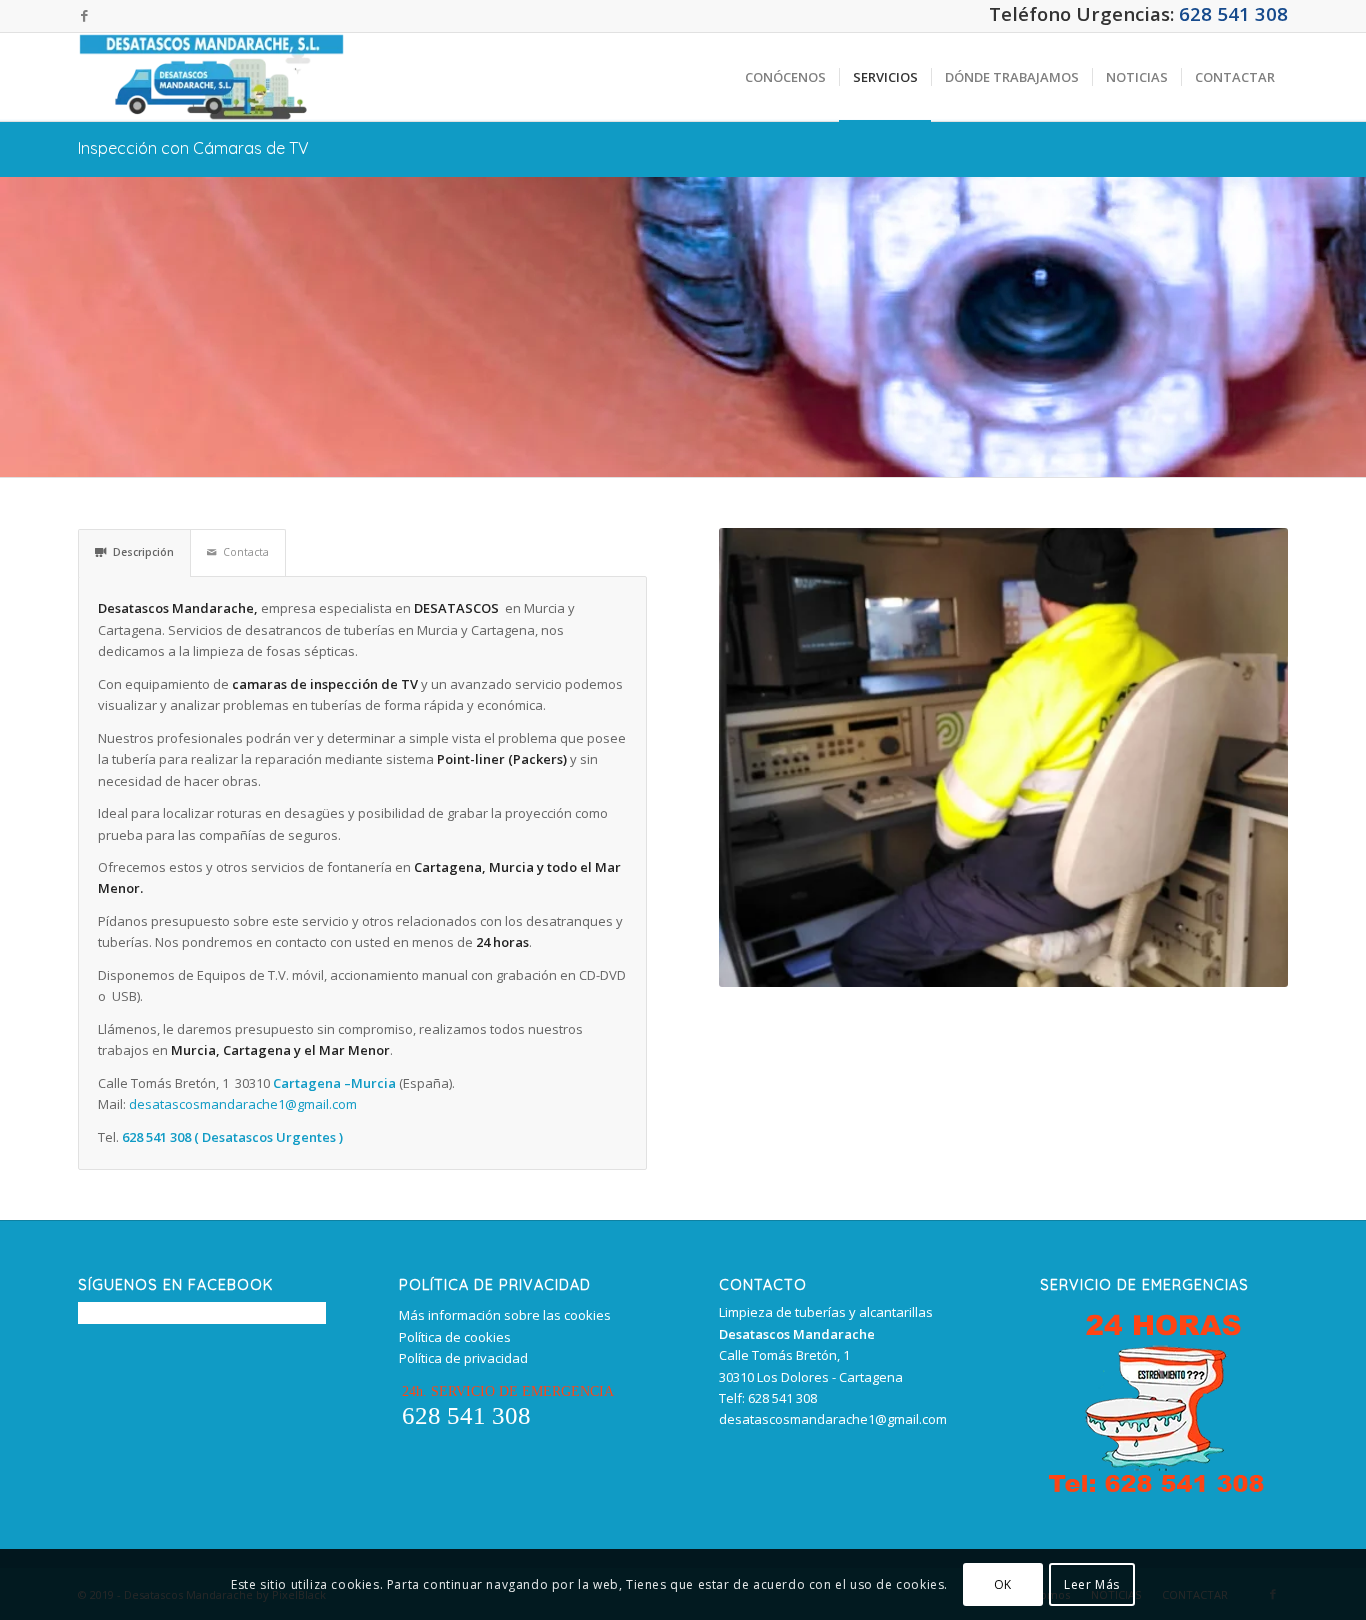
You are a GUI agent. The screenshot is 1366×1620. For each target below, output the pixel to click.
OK (1003, 1584)
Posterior (1268, 757)
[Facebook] (84, 15)
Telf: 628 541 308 (768, 1398)
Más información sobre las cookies (505, 1315)
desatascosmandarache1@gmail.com (243, 1104)
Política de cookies (455, 1337)
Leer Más (1092, 1584)
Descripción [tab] (143, 552)
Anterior (739, 757)
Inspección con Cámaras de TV (193, 148)
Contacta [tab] (246, 552)
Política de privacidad (463, 1358)
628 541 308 (1233, 13)
